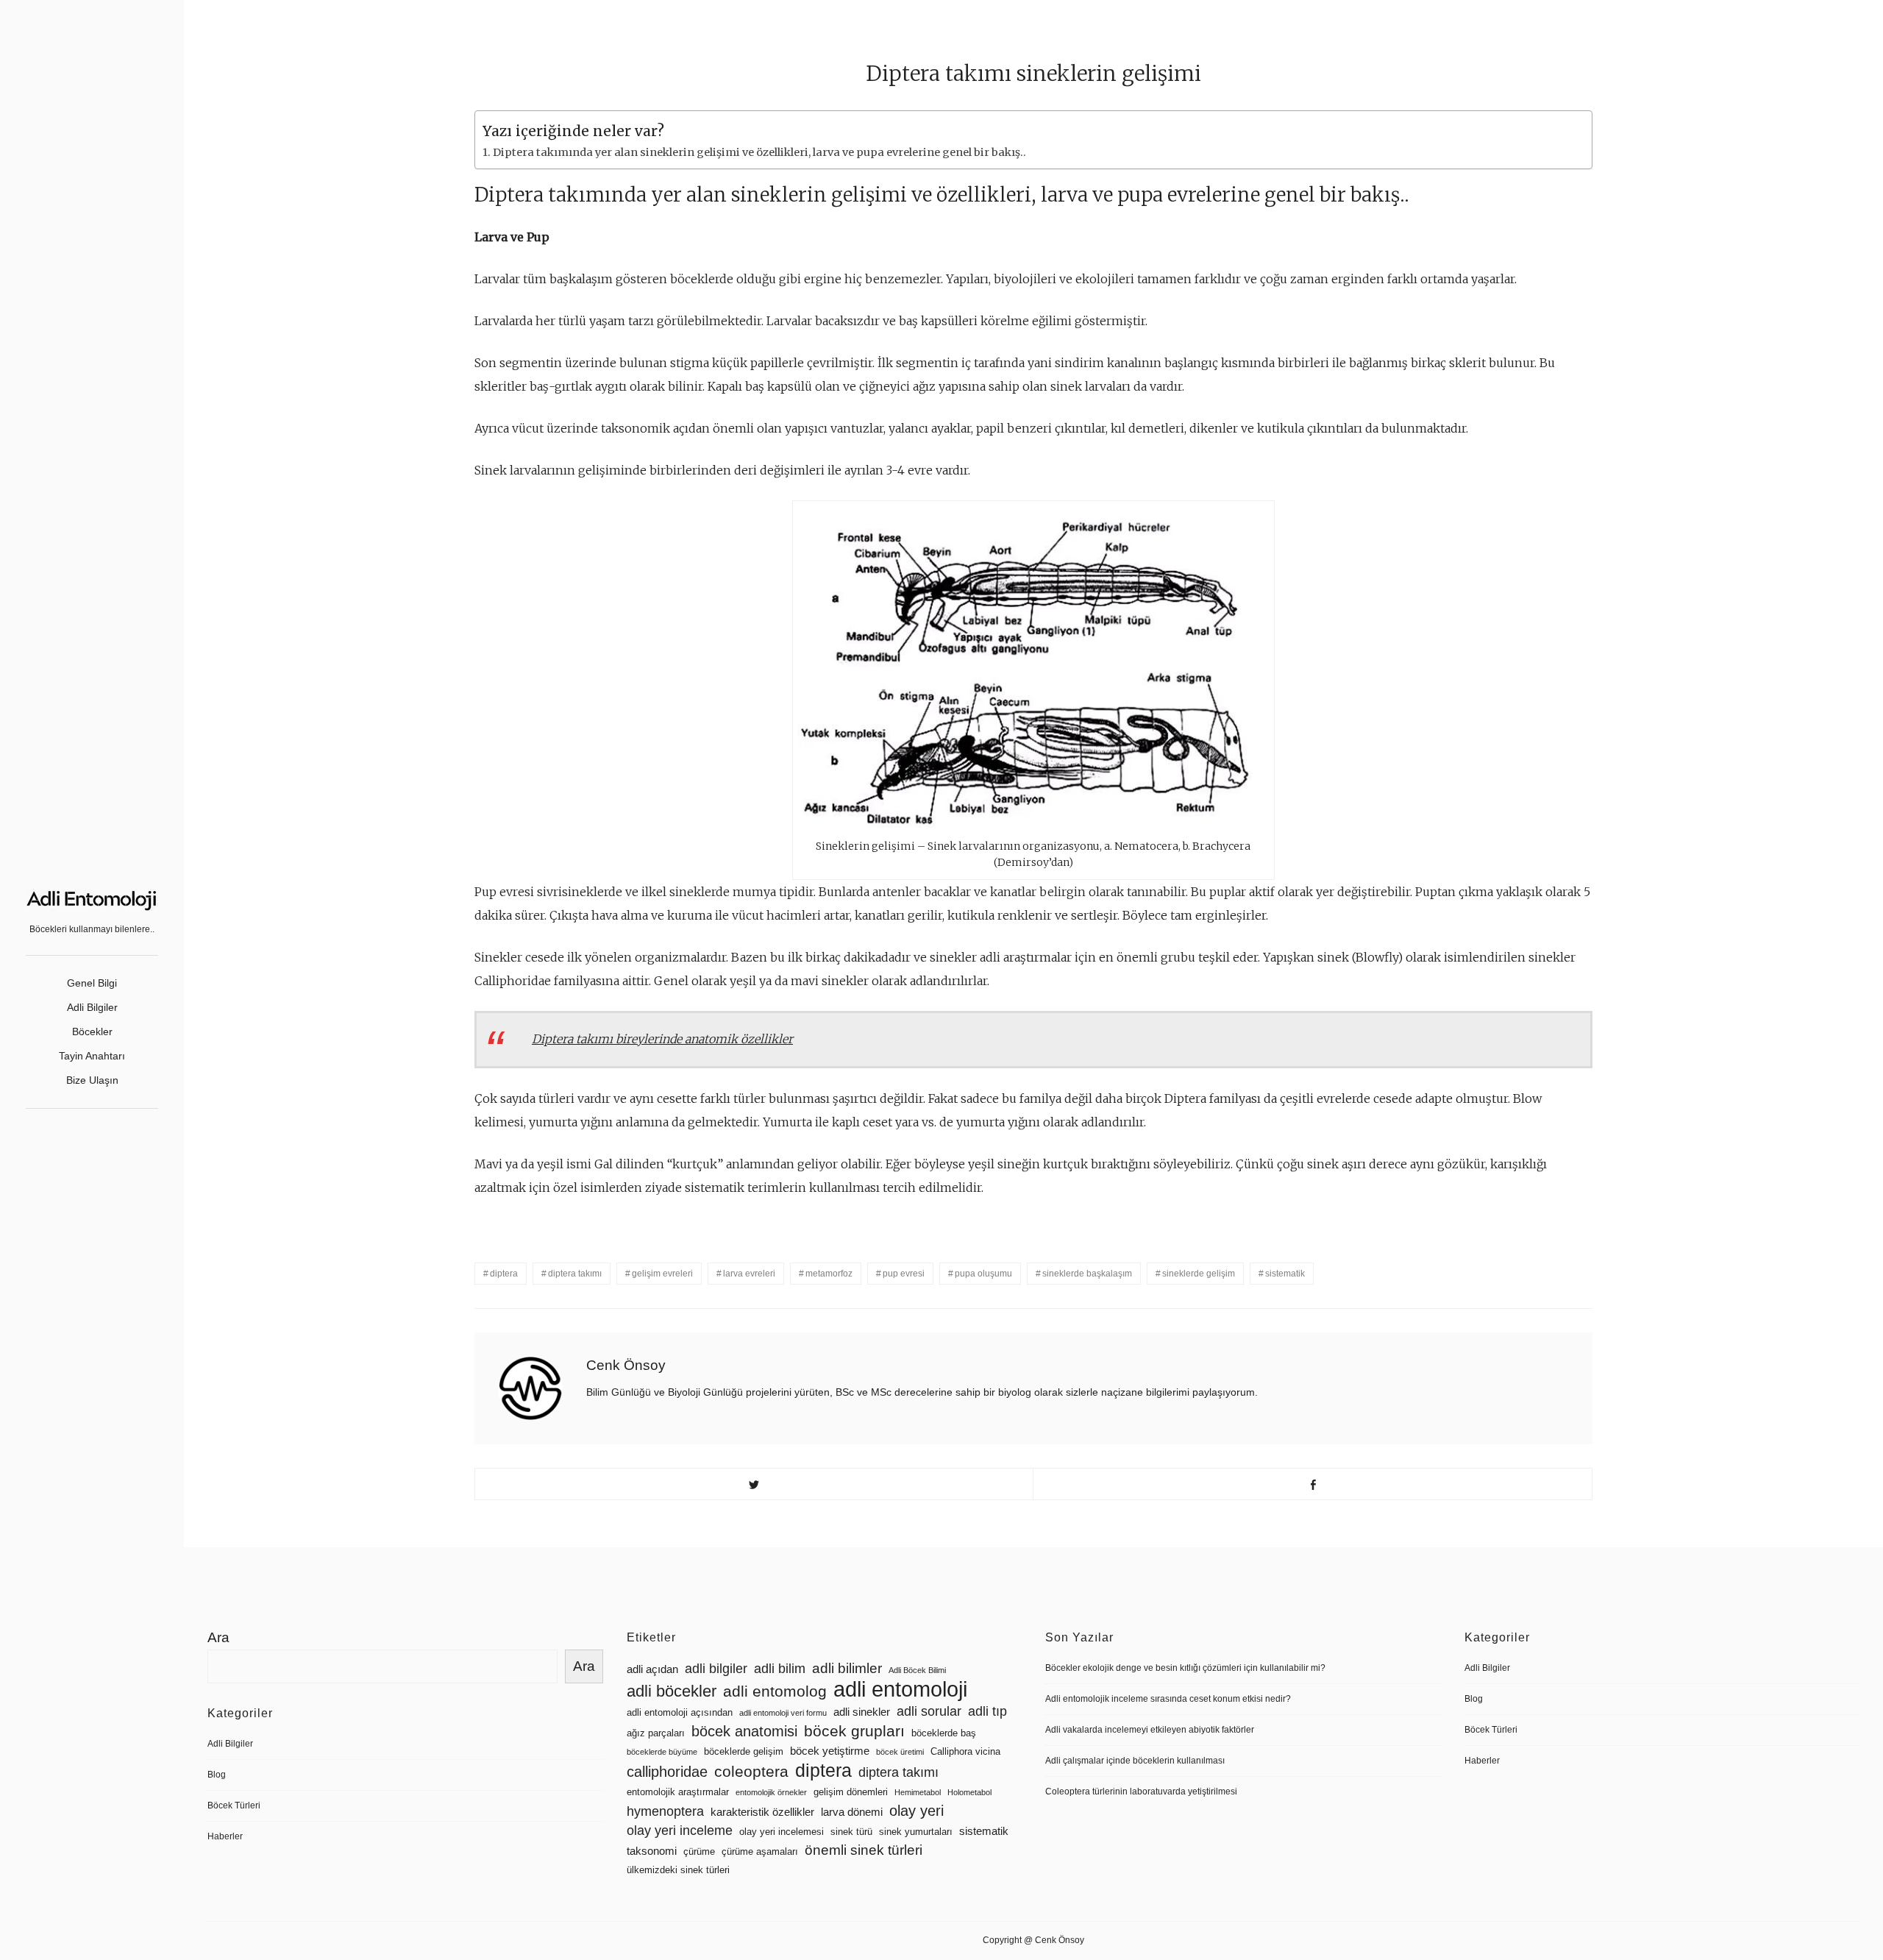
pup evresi (904, 1274)
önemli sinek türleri (864, 1850)
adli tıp (987, 1711)
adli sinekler (862, 1712)
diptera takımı (575, 1274)
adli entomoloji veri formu (783, 1713)
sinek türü (851, 1832)
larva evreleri (749, 1274)
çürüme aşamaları (760, 1851)
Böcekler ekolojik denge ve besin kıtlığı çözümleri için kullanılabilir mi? (1185, 1668)
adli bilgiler (716, 1669)
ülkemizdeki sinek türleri (678, 1870)
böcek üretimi (900, 1752)
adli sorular (929, 1711)
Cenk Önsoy (626, 1365)
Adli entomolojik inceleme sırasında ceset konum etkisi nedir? (1168, 1699)
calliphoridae (667, 1772)
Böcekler (92, 1032)
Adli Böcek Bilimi (917, 1670)
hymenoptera (665, 1811)
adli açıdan (652, 1669)
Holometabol (969, 1792)
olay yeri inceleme (680, 1831)
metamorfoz (829, 1274)
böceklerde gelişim (744, 1751)
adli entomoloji (900, 1689)
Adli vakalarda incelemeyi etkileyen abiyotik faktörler (1150, 1730)
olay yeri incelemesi (782, 1832)
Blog (217, 1775)
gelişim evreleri (662, 1274)
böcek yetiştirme (830, 1751)
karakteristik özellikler (762, 1812)
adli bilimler (847, 1668)
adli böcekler (672, 1691)
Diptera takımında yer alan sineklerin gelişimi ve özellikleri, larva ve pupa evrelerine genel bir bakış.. (759, 152)
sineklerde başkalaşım (1087, 1274)
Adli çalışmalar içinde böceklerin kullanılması (1135, 1761)
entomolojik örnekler (771, 1792)
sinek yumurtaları (916, 1832)
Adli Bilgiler (92, 1007)
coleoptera (751, 1771)
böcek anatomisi (744, 1731)
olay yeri (916, 1811)
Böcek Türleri (234, 1805)
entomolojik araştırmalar (678, 1792)
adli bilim (780, 1669)
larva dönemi (852, 1812)
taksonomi (652, 1851)
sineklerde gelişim (1199, 1274)
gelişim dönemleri (851, 1792)
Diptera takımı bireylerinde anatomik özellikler (662, 1039)
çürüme (699, 1851)
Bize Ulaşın (92, 1080)
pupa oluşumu (983, 1274)
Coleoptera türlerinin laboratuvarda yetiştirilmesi (1141, 1792)
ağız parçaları (656, 1733)
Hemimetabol (918, 1792)
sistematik (1285, 1274)
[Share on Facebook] (1313, 1484)
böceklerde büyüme (662, 1752)
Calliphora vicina (965, 1751)
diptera (504, 1274)
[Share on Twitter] (754, 1484)
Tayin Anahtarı (92, 1056)
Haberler (225, 1836)
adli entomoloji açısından (680, 1712)
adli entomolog (775, 1691)
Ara (218, 1637)
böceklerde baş (944, 1733)
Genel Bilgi (92, 983)
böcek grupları (854, 1731)
